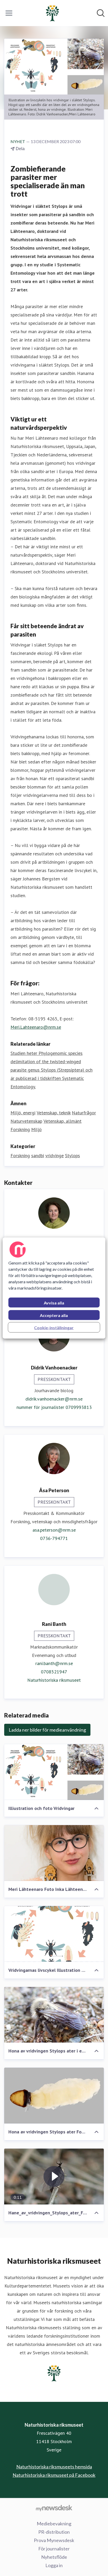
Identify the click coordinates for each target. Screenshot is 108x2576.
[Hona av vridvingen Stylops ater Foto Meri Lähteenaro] (54, 2096)
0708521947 (54, 1672)
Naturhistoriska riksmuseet (54, 1680)
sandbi (38, 1155)
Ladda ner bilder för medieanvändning (47, 1730)
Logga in (54, 2565)
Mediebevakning (54, 2524)
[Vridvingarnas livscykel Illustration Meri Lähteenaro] (54, 1934)
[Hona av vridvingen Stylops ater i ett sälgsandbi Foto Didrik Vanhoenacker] (54, 2015)
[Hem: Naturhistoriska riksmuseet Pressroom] (52, 13)
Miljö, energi (23, 1113)
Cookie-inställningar (54, 1328)
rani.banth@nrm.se (54, 1663)
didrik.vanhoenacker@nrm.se (54, 1399)
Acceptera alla (54, 1315)
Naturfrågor (84, 1113)
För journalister (54, 2549)
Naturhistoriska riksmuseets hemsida (54, 2467)
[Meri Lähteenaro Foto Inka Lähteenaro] (54, 1853)
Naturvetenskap (26, 1121)
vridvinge (55, 1155)
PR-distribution (54, 2532)
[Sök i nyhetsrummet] (101, 13)
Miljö (36, 1129)
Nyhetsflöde (54, 2557)
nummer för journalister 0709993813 (54, 1407)
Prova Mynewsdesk (54, 2540)
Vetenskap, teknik (54, 1113)
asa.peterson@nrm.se (54, 1530)
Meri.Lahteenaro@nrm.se (36, 1027)
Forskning (20, 1129)
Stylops (72, 1155)
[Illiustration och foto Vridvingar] (54, 1772)
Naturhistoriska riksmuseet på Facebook (54, 2475)
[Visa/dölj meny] (9, 13)
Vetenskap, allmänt (63, 1121)
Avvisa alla (54, 1303)
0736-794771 (54, 1538)
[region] (54, 1288)
